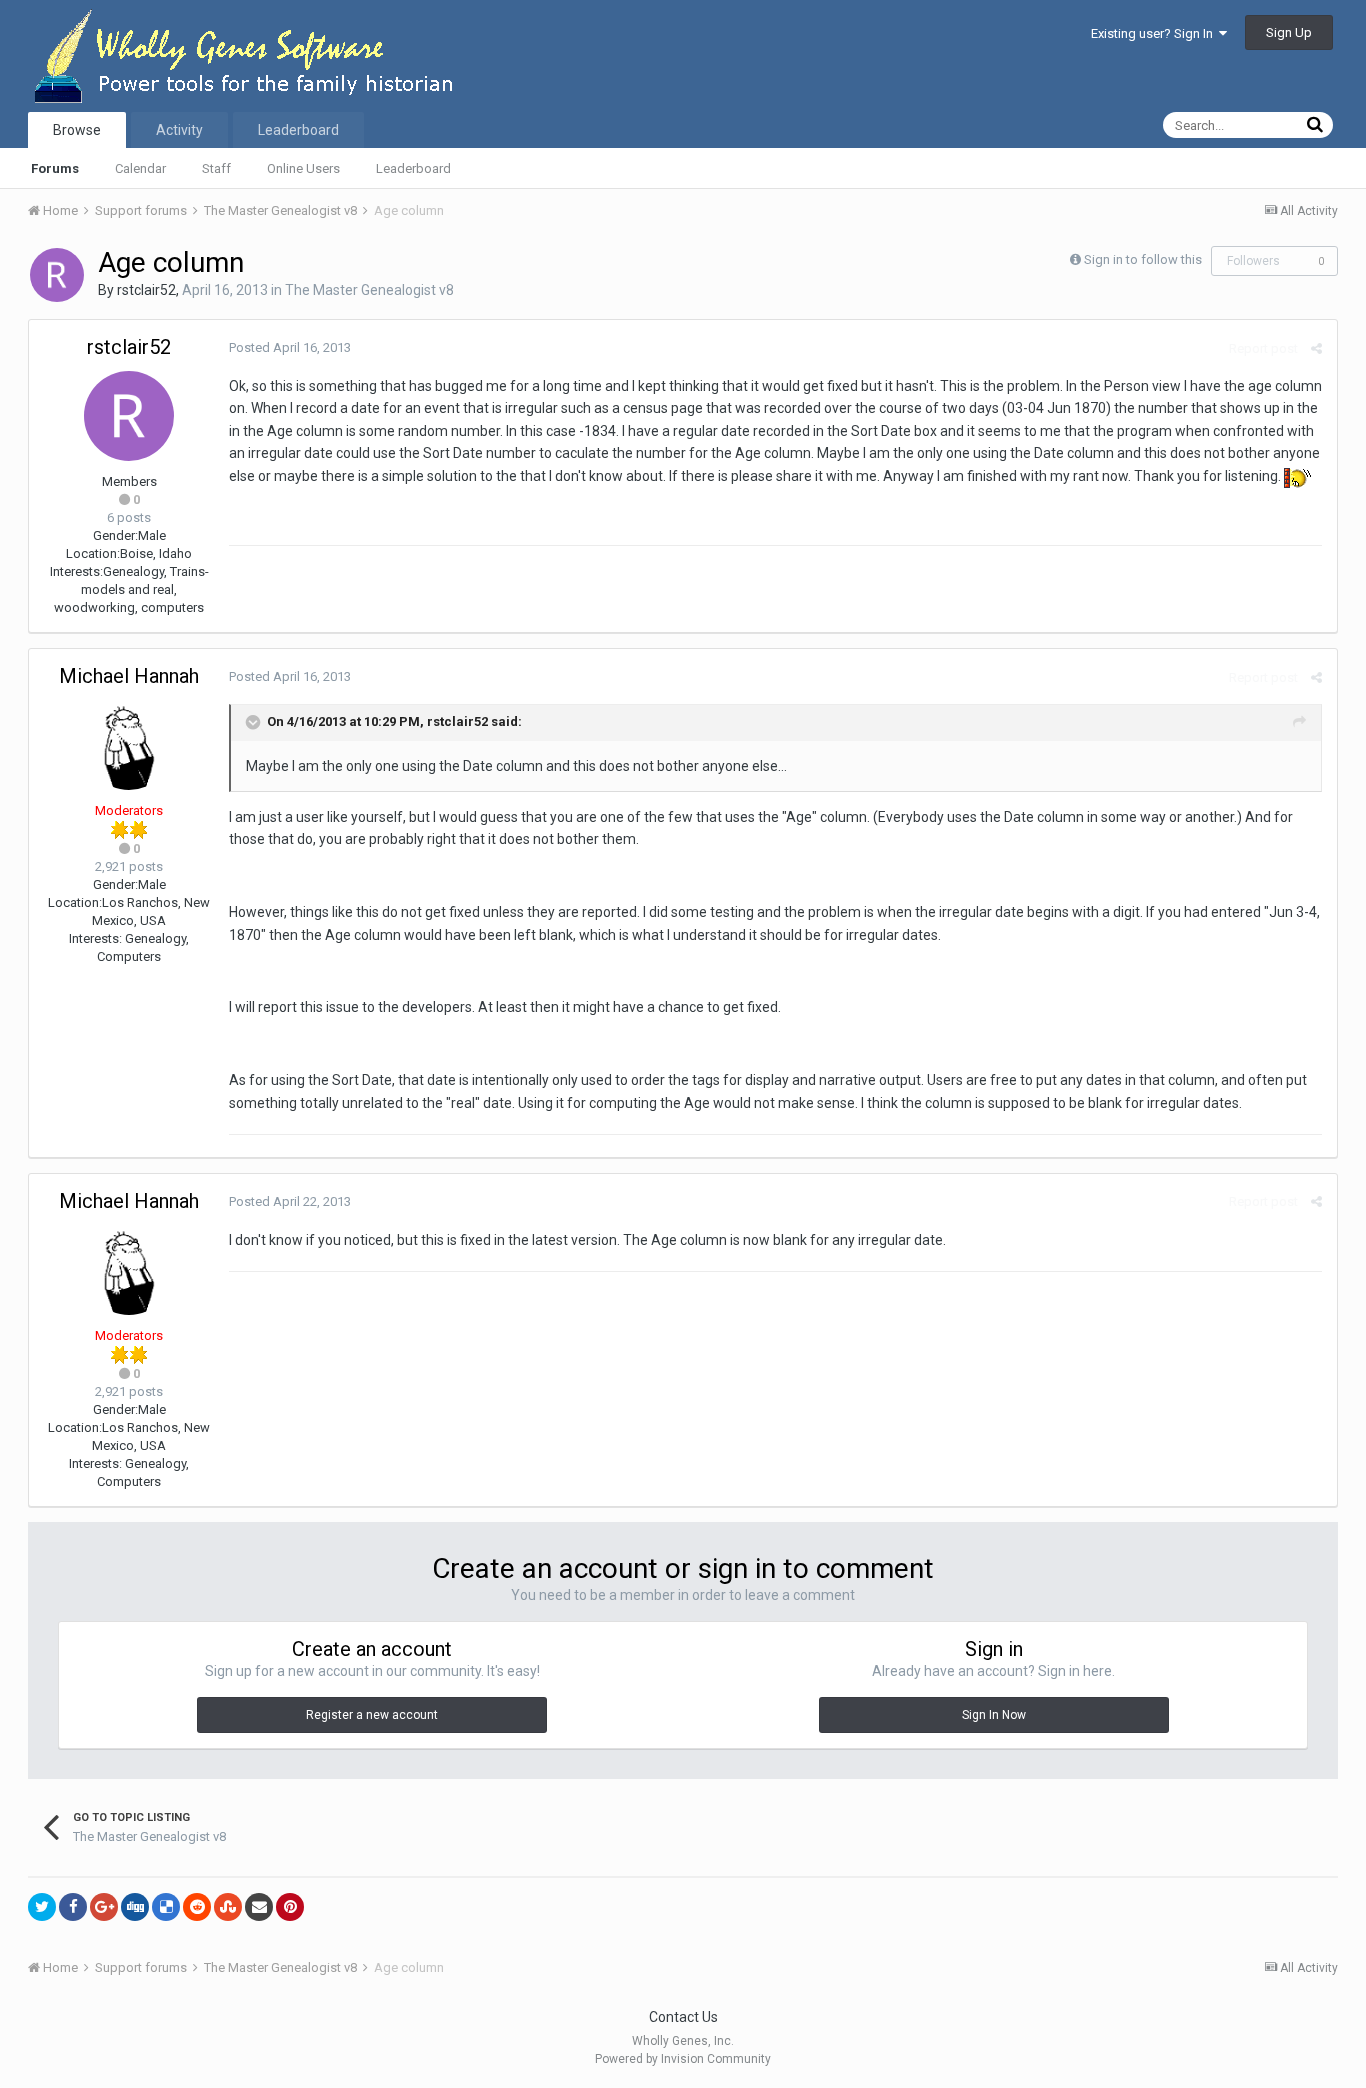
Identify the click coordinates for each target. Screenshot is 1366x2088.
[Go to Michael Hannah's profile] (129, 745)
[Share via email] (259, 1907)
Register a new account (372, 1715)
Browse (77, 130)
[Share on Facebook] (73, 1907)
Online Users (303, 168)
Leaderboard (413, 168)
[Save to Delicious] (166, 1907)
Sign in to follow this (1143, 259)
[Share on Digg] (135, 1907)
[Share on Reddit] (197, 1907)
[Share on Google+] (104, 1907)
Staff (216, 168)
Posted (290, 347)
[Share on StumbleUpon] (228, 1907)
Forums (55, 168)
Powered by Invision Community (683, 2059)
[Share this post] (1316, 348)
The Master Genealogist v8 (369, 290)
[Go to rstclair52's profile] (57, 275)
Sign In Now (994, 1715)
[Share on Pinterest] (290, 1907)
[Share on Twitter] (42, 1907)
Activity (179, 130)
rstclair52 (146, 290)
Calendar (140, 168)
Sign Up (1289, 32)
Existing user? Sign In (1155, 33)
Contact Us (683, 2017)
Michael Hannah (129, 676)
